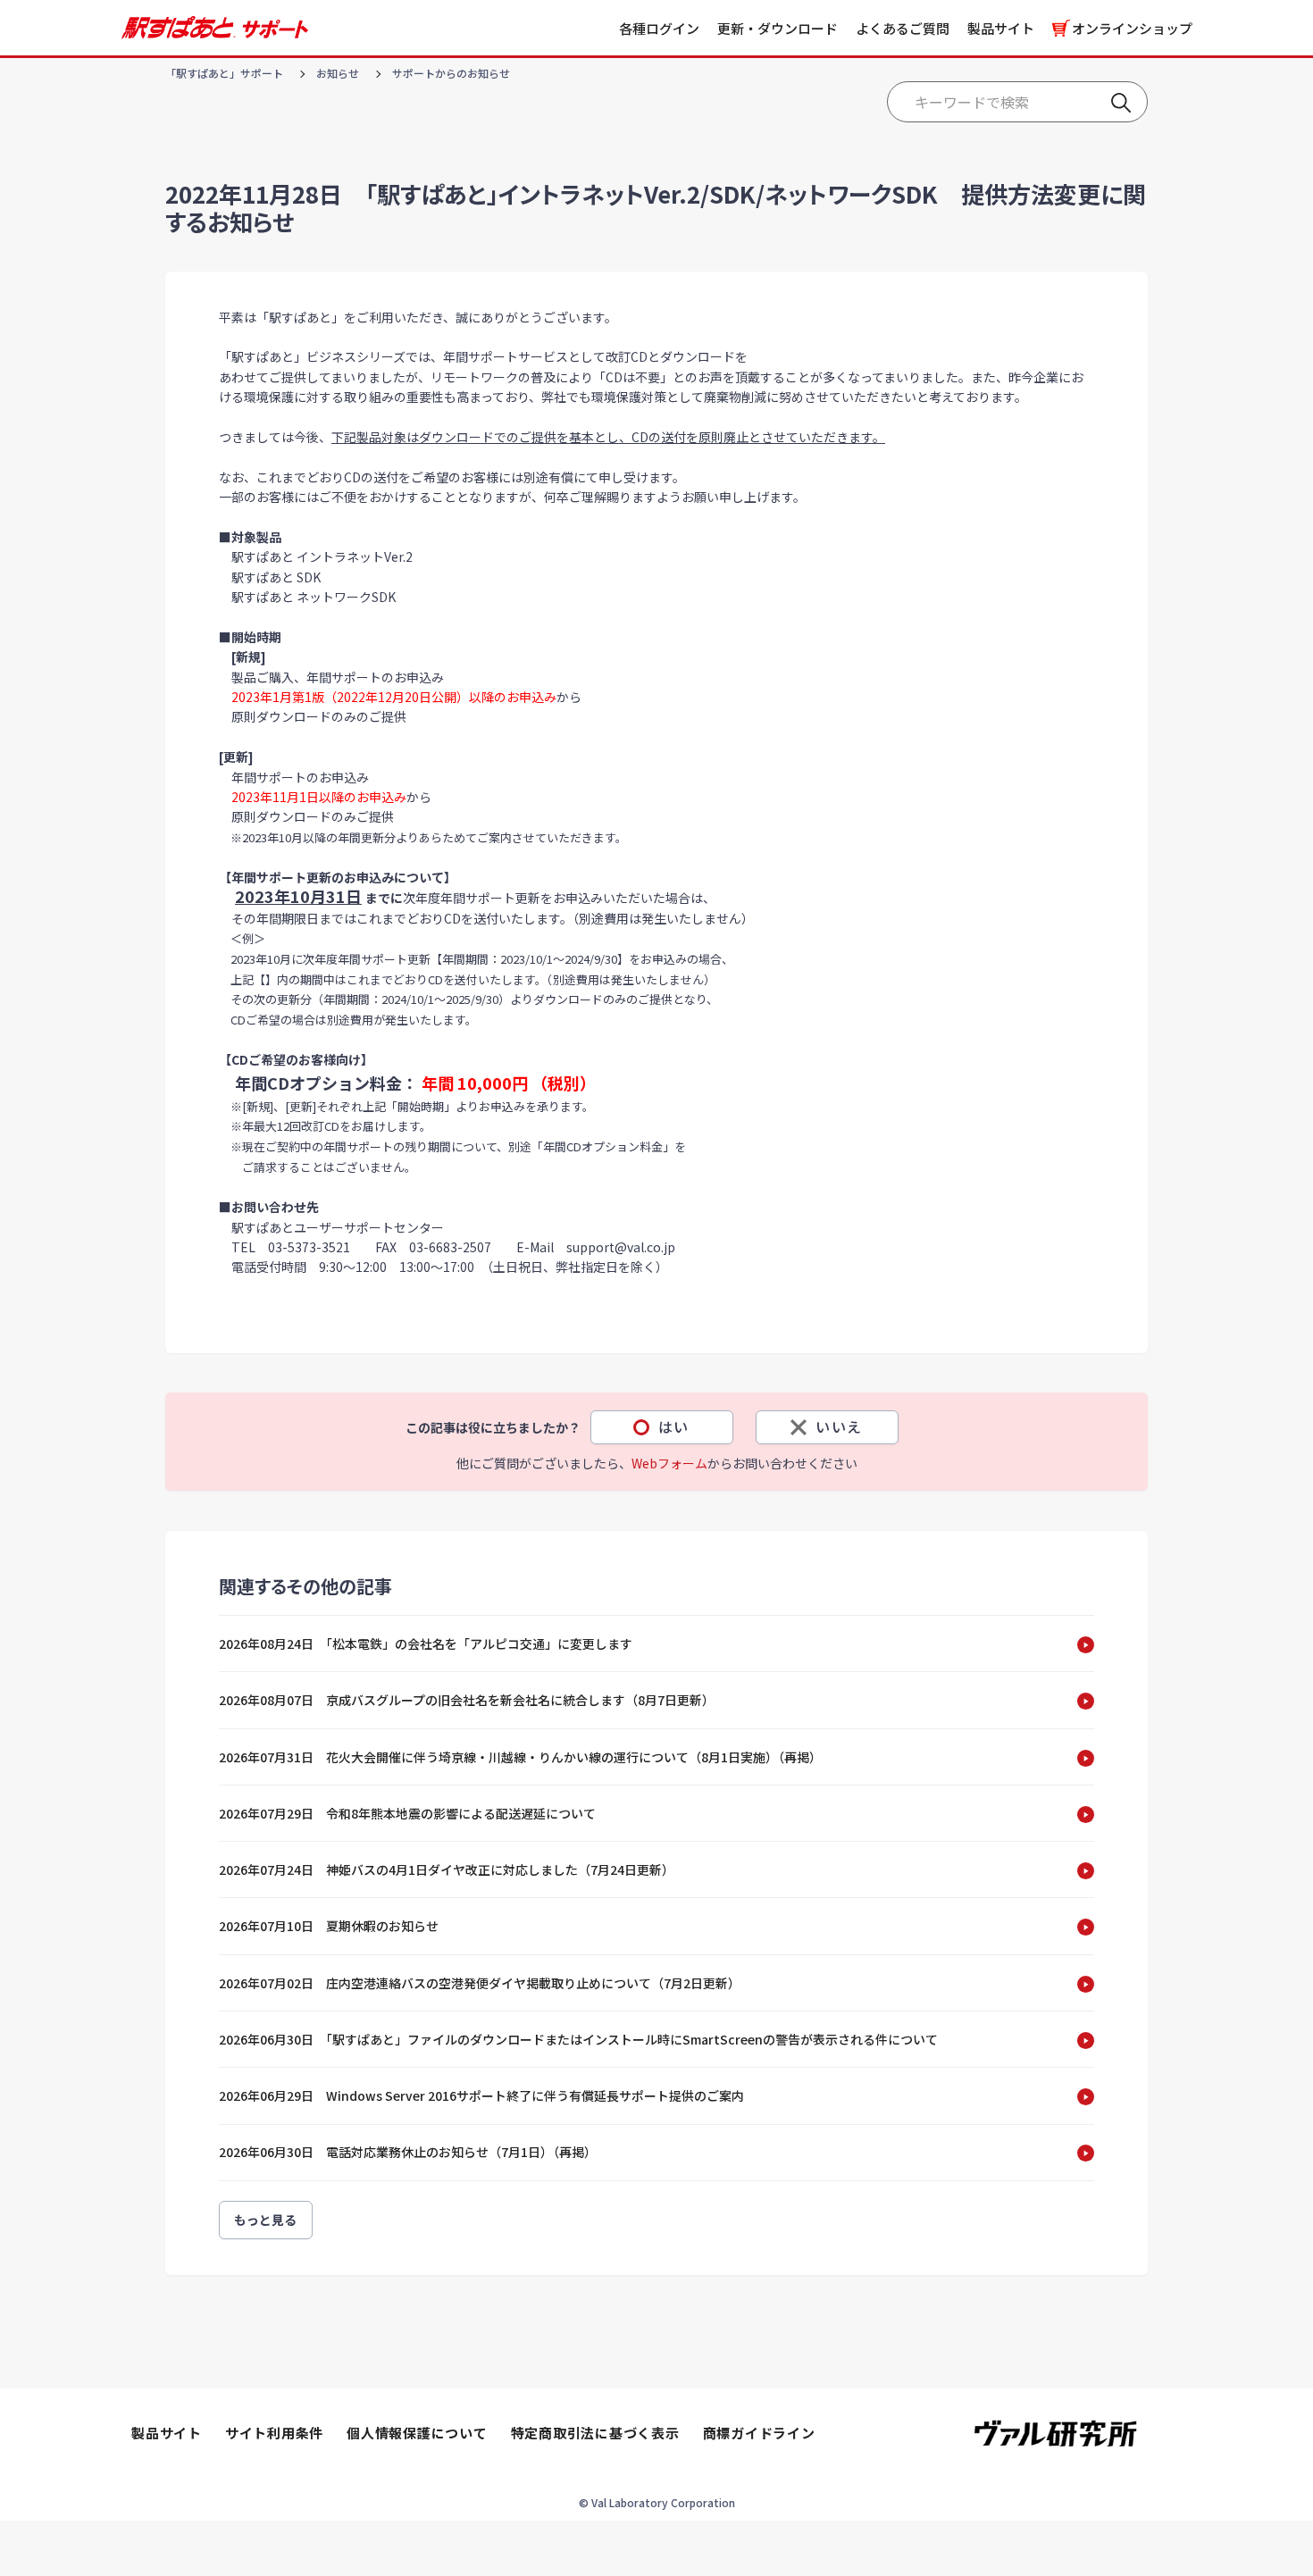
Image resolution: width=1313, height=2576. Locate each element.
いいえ (839, 1426)
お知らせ (338, 73)
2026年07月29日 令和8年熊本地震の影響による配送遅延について (407, 1813)
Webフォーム (669, 1463)
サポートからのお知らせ (451, 73)
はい (674, 1426)
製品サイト (1001, 28)
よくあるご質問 (903, 28)
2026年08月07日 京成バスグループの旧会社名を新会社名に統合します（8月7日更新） (467, 1700)
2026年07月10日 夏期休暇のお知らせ (329, 1926)
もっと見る (266, 2220)
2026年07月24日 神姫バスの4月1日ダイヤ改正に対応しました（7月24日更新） (447, 1869)
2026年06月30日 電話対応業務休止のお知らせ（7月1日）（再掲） (408, 2152)
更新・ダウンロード (778, 28)
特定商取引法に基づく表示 (595, 2433)
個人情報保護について (417, 2433)
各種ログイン (659, 28)
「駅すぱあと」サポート (224, 73)
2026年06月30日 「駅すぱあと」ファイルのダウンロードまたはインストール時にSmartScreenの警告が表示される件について (578, 2039)
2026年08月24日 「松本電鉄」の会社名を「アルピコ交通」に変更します (426, 1643)
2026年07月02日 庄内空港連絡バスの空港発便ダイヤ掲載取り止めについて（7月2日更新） (480, 1983)
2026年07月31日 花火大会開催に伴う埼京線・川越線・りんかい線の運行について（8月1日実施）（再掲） (520, 1757)
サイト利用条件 (274, 2433)
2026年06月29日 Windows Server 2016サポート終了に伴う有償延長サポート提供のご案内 (481, 2095)
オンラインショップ (1132, 28)
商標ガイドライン (759, 2433)
